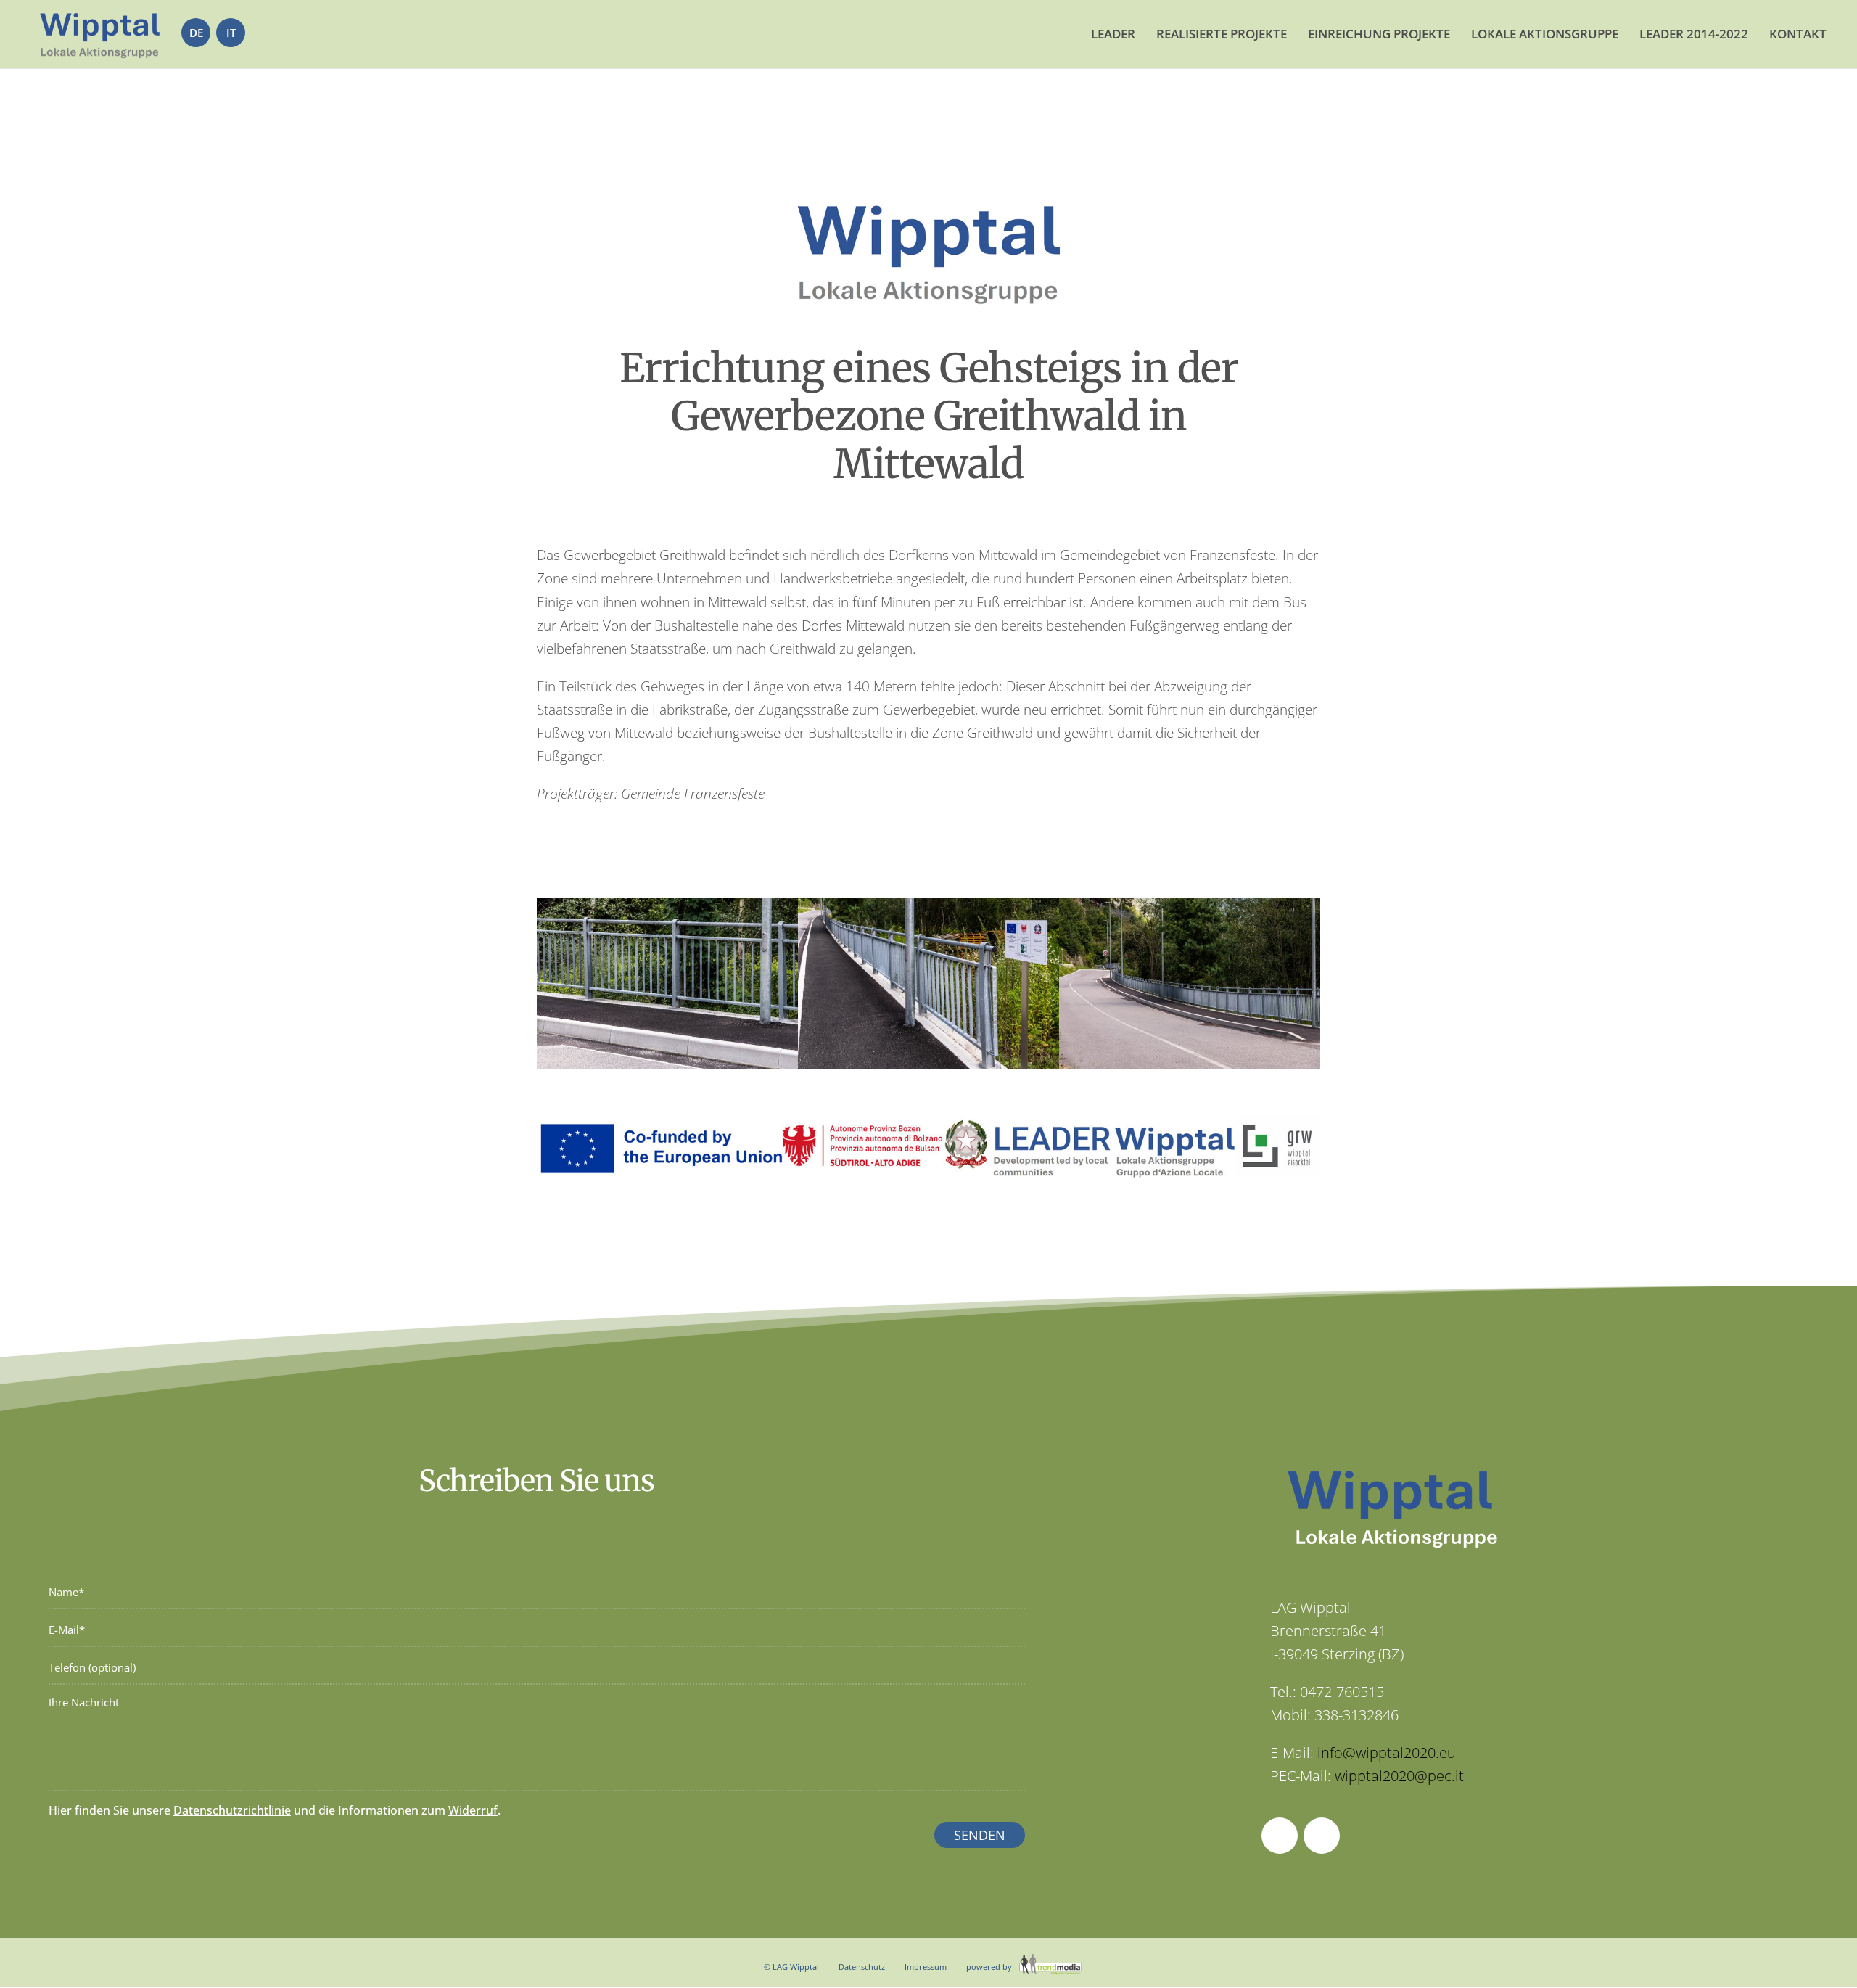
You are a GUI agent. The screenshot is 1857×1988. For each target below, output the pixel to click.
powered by (990, 1967)
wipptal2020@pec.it (1399, 1776)
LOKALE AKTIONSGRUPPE (1545, 34)
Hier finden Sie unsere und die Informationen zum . (275, 1810)
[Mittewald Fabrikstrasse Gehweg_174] (928, 1069)
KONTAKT (1798, 34)
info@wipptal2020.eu (1387, 1753)
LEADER (1113, 34)
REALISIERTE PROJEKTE (1222, 34)
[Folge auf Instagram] (1322, 1836)
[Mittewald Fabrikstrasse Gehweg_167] (667, 1069)
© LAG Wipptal (791, 1967)
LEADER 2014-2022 (1694, 34)
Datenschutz (862, 1967)
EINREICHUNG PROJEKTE (1379, 34)
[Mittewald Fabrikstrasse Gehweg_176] (1190, 1069)
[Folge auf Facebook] (1280, 1836)
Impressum (926, 1967)
